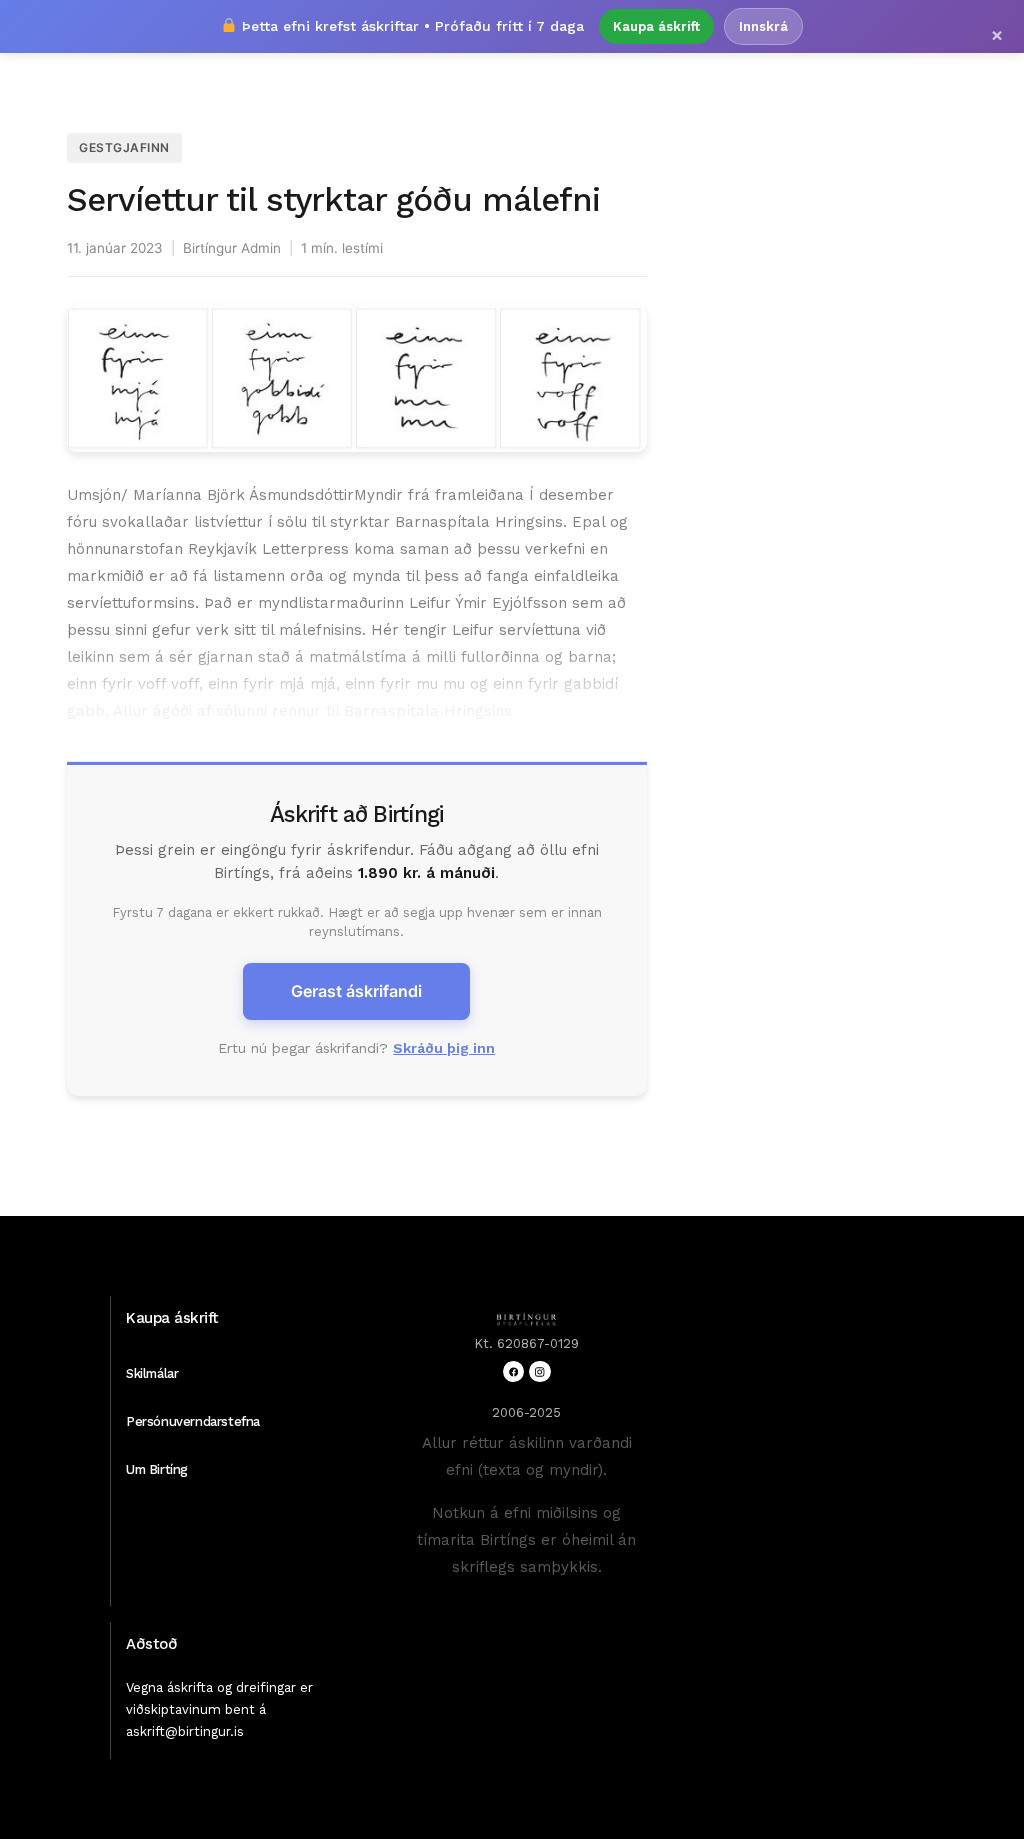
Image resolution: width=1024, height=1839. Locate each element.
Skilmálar (152, 1373)
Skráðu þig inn (444, 1048)
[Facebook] (513, 1371)
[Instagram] (539, 1371)
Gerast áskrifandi (356, 991)
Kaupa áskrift (656, 26)
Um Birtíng (157, 1469)
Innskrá (763, 26)
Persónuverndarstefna (193, 1421)
